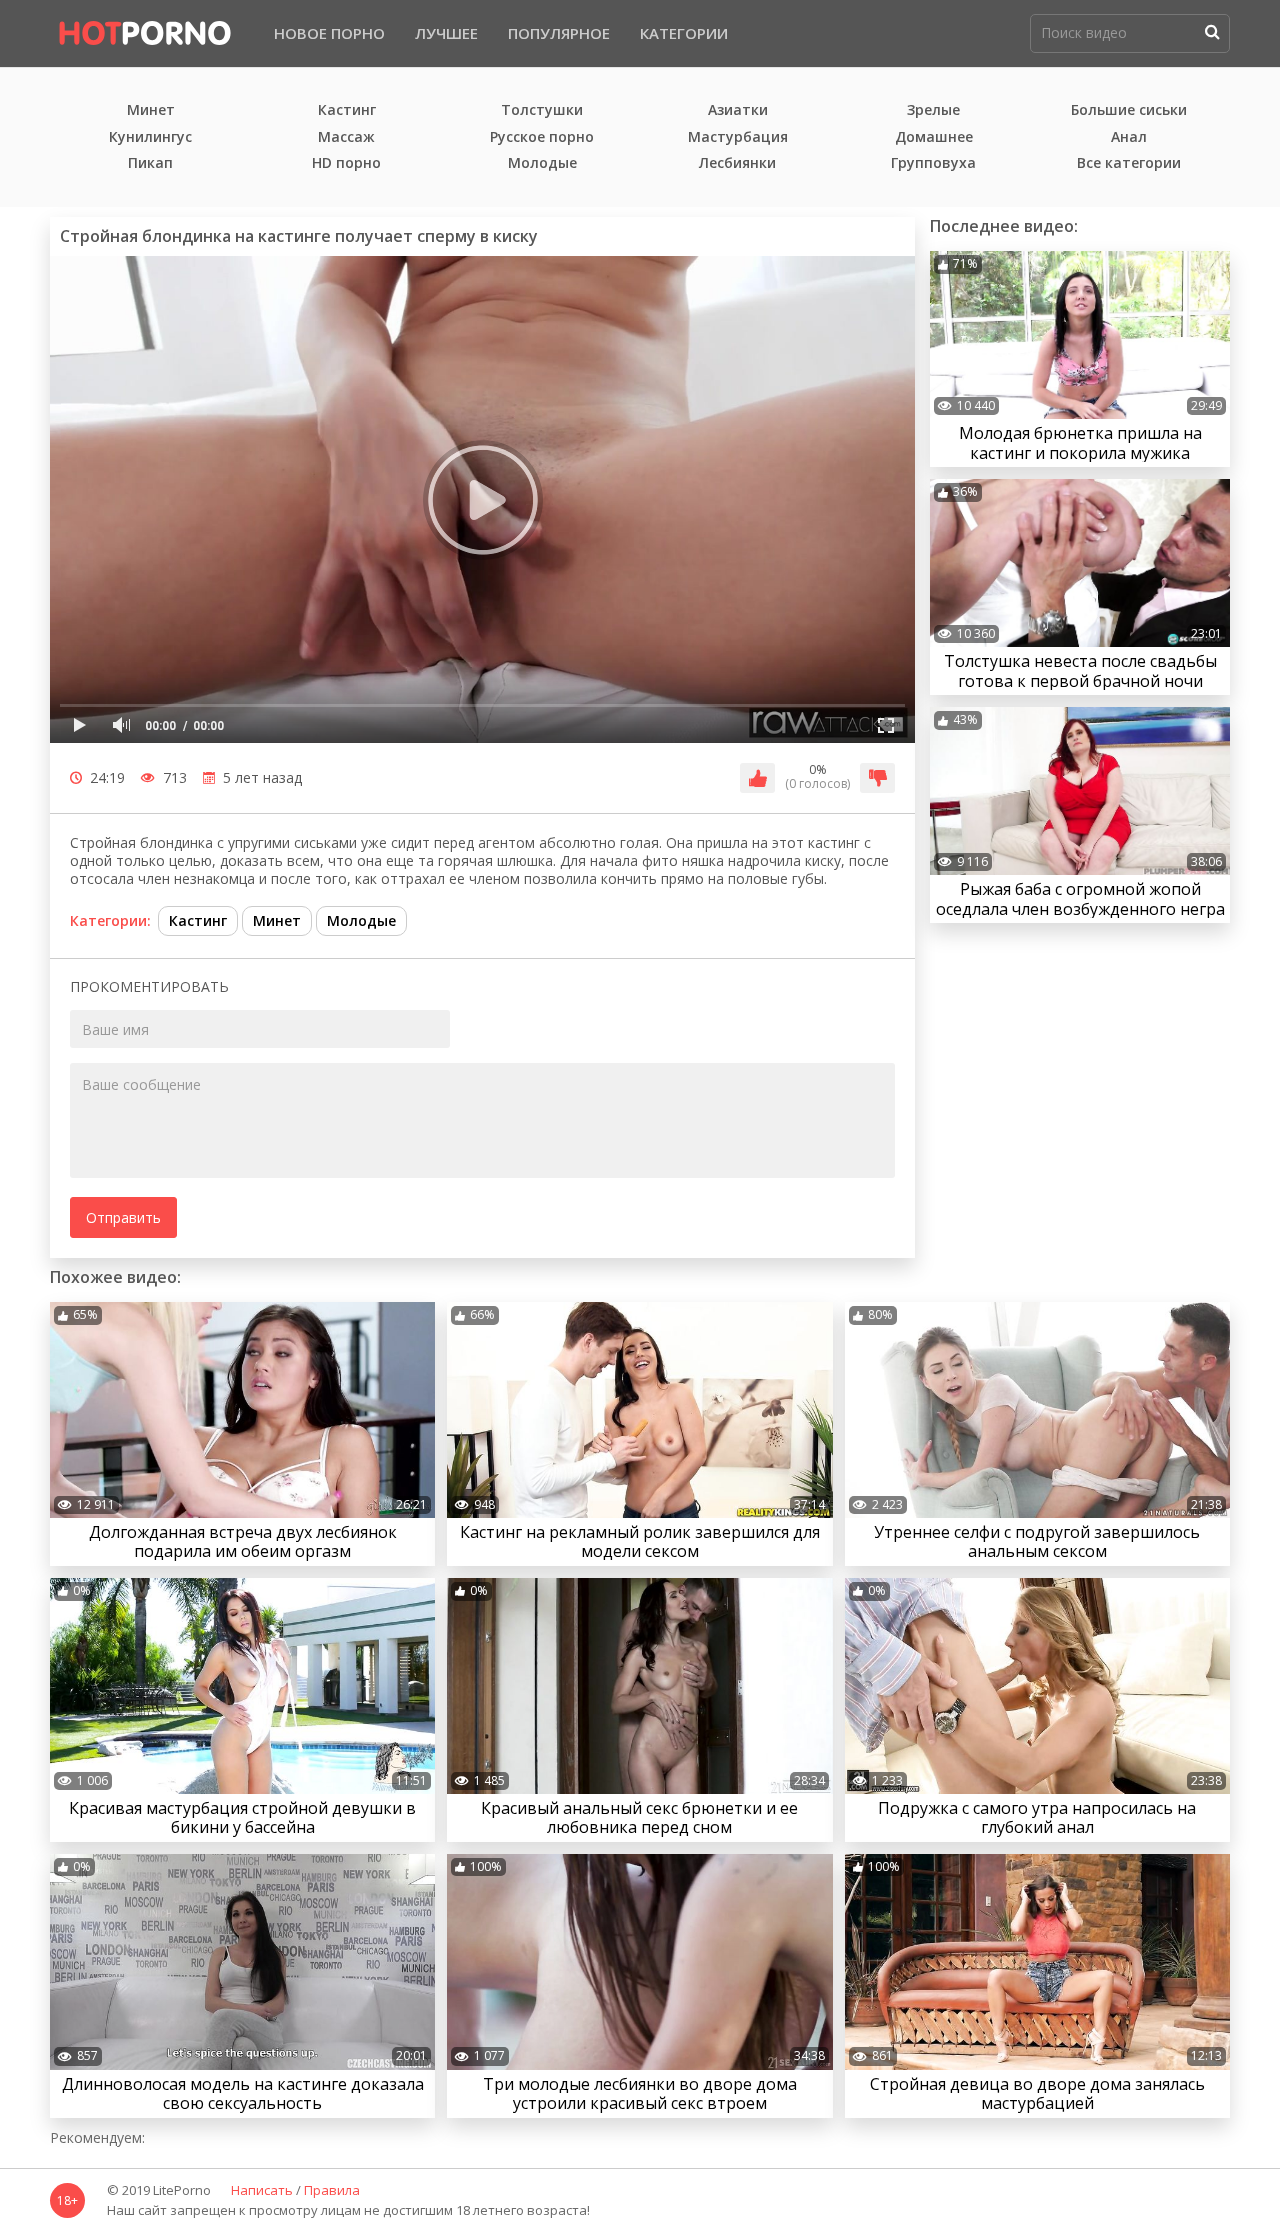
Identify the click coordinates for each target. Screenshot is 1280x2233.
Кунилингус (150, 137)
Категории (684, 33)
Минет (151, 110)
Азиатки (738, 110)
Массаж (346, 137)
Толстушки (542, 110)
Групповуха (933, 163)
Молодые (542, 163)
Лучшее (446, 33)
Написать (262, 2191)
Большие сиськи (1129, 110)
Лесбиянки (737, 163)
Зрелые (933, 110)
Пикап (150, 163)
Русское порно (542, 137)
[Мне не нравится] (877, 778)
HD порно (346, 163)
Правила (332, 2191)
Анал (1129, 137)
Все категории (1129, 163)
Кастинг (347, 110)
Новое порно (329, 33)
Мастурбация (738, 137)
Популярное (559, 33)
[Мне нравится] (757, 778)
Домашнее (934, 137)
